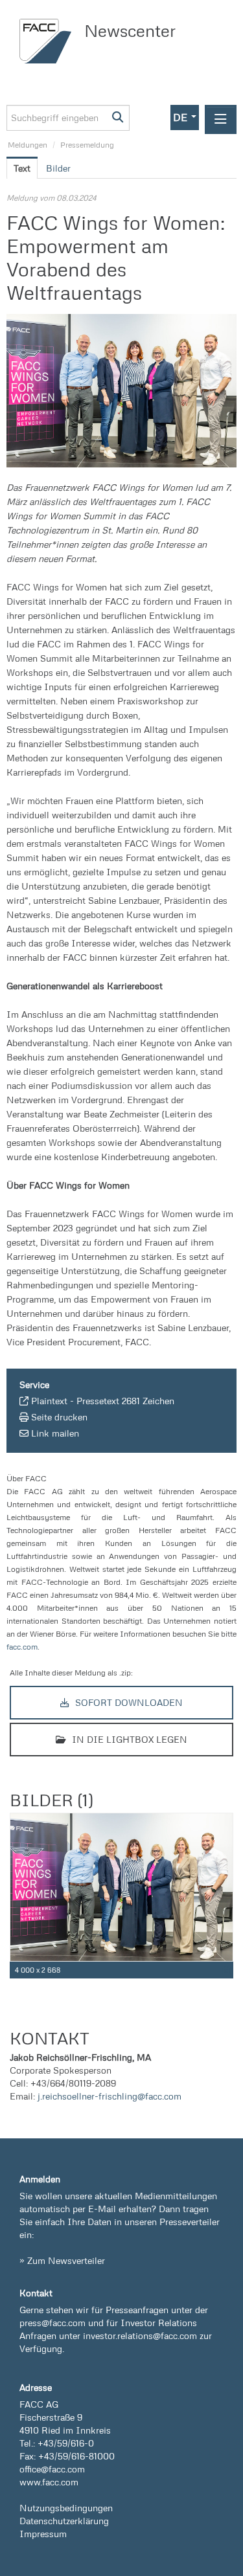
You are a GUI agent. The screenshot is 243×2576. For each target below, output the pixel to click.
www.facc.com (49, 2482)
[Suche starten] (118, 118)
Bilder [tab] (58, 168)
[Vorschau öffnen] (121, 391)
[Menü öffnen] (221, 119)
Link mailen (55, 1433)
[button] (185, 118)
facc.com (22, 1647)
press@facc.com (52, 2323)
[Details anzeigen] (226, 1970)
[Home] (49, 41)
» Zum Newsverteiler (62, 2260)
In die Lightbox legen (128, 1739)
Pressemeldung (87, 145)
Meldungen (28, 145)
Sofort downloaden (128, 1702)
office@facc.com (52, 2469)
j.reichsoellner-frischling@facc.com (110, 2096)
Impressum (43, 2534)
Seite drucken (59, 1417)
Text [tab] (22, 168)
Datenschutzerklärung (64, 2521)
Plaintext (49, 1401)
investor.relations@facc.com (140, 2335)
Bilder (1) (51, 1800)
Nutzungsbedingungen (66, 2508)
